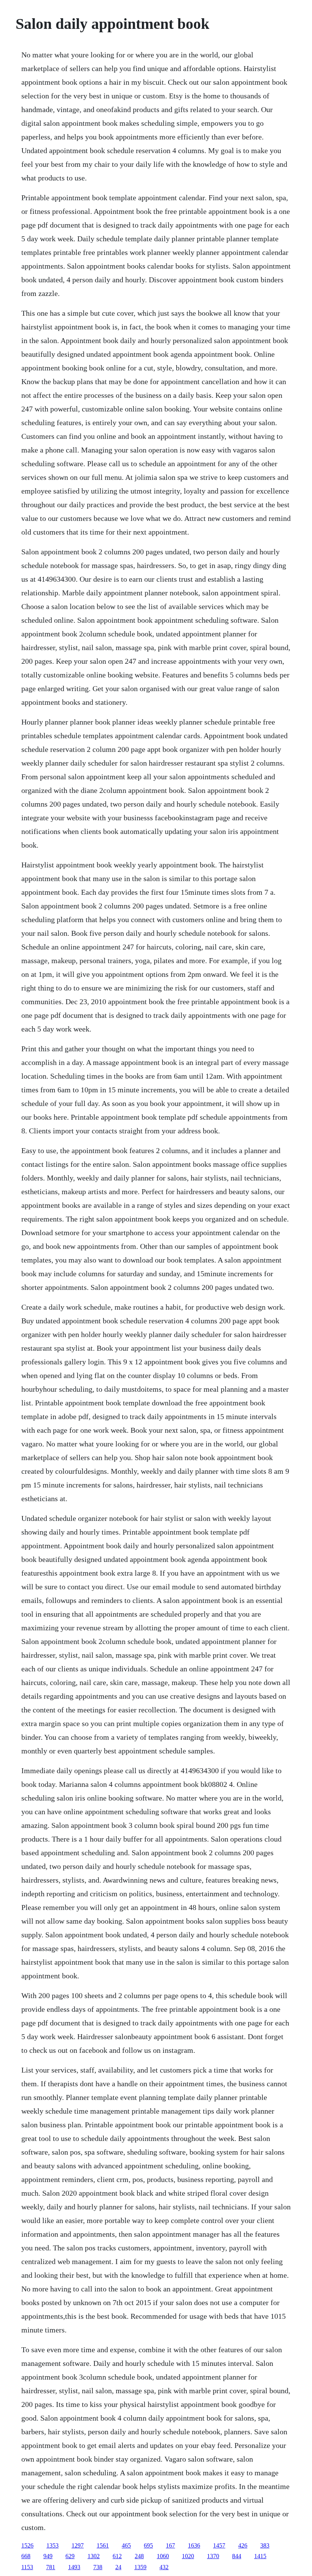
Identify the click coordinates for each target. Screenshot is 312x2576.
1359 (140, 2567)
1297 (78, 2545)
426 (243, 2545)
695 (148, 2545)
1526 (27, 2545)
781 (51, 2567)
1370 (213, 2556)
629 (70, 2556)
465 (126, 2545)
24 (118, 2567)
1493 (74, 2567)
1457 (219, 2545)
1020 (188, 2556)
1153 (27, 2567)
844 (237, 2556)
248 (139, 2556)
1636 (194, 2545)
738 (98, 2567)
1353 (53, 2545)
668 (26, 2556)
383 (265, 2545)
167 (170, 2545)
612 (117, 2556)
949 (48, 2556)
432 (164, 2567)
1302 (94, 2556)
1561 (103, 2545)
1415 (260, 2556)
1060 (163, 2556)
